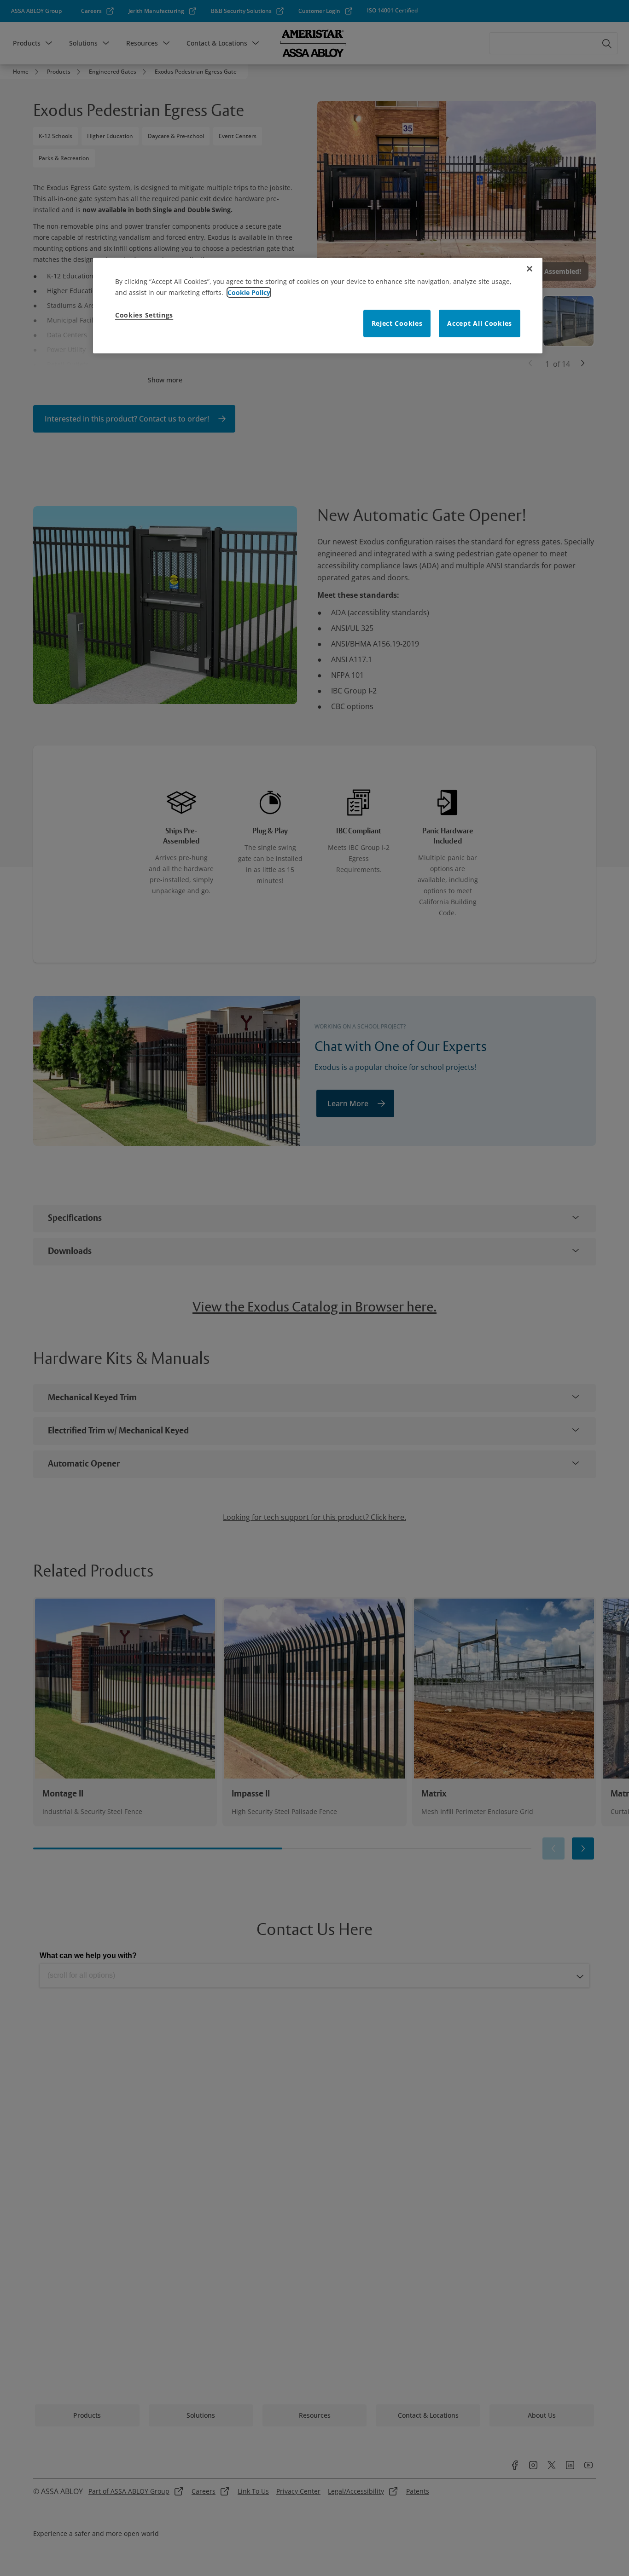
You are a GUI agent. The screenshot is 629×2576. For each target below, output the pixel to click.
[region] (318, 306)
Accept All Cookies (480, 323)
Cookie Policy (249, 292)
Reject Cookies (397, 323)
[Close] (530, 269)
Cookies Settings (144, 315)
